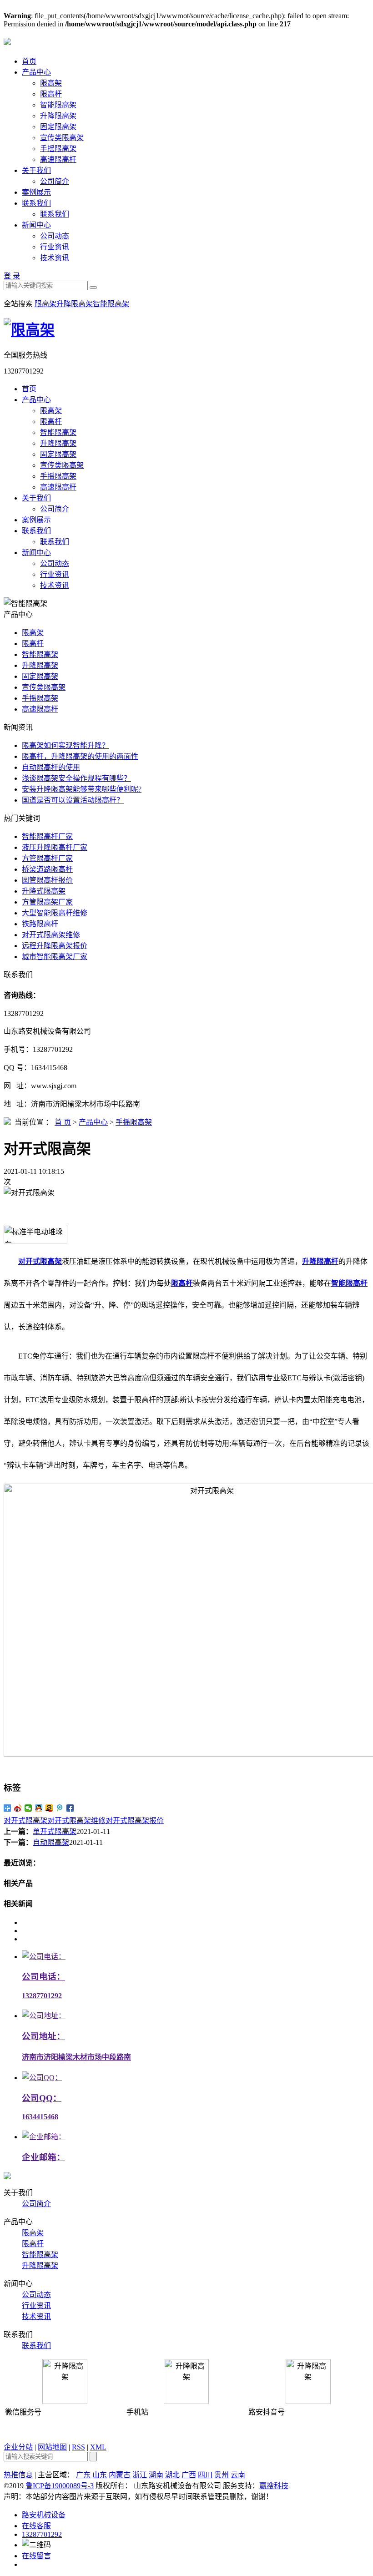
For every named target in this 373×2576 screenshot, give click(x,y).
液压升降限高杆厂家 (55, 847)
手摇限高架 (58, 149)
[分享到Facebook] (70, 1808)
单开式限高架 (55, 1831)
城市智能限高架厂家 (55, 957)
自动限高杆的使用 (51, 767)
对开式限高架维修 (51, 935)
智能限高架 (58, 105)
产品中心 (36, 72)
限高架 (51, 83)
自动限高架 (51, 1842)
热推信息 (18, 2475)
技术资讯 (55, 258)
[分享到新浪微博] (18, 1808)
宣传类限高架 (62, 138)
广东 (83, 2475)
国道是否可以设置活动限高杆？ (73, 800)
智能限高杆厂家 (47, 836)
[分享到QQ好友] (39, 1808)
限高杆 (51, 94)
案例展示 (36, 192)
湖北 (172, 2475)
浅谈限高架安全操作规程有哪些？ (76, 778)
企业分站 (18, 2447)
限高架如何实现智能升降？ (66, 745)
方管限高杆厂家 (47, 858)
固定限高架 (58, 127)
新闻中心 (36, 225)
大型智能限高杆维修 (55, 913)
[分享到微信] (28, 1808)
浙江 (140, 2475)
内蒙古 (120, 2475)
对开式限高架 (25, 1821)
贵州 (222, 2475)
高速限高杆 (58, 159)
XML (98, 2447)
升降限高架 (58, 116)
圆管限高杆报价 (47, 880)
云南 (238, 2475)
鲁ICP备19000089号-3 (60, 2486)
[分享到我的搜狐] (49, 1808)
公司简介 (55, 181)
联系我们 (36, 203)
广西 (189, 2475)
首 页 (63, 1122)
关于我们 (36, 170)
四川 (205, 2475)
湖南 (156, 2475)
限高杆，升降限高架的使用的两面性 (80, 756)
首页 (29, 61)
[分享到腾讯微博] (60, 1808)
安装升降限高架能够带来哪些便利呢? (82, 789)
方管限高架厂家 (47, 902)
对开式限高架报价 (135, 1821)
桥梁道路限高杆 (47, 869)
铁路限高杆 (40, 924)
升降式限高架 (44, 891)
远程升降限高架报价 (55, 946)
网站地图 (52, 2447)
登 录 (12, 276)
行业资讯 (55, 247)
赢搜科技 (274, 2486)
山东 (100, 2475)
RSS (78, 2447)
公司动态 (55, 236)
